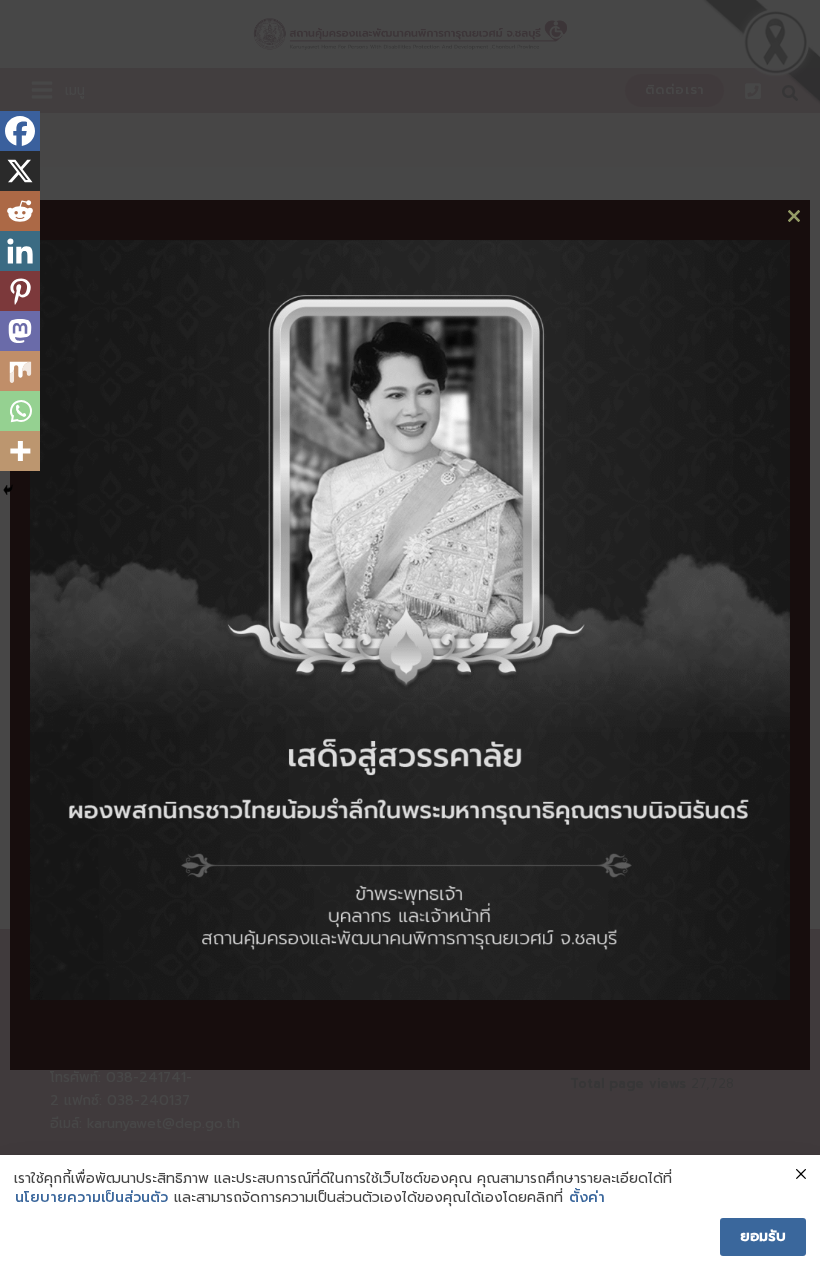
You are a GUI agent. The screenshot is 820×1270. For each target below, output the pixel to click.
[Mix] (20, 371)
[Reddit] (20, 211)
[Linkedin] (20, 251)
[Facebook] (20, 131)
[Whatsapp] (20, 411)
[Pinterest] (20, 291)
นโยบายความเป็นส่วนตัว (91, 1198)
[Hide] (8, 490)
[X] (20, 171)
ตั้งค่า (587, 1198)
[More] (20, 451)
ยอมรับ (763, 1236)
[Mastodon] (20, 331)
